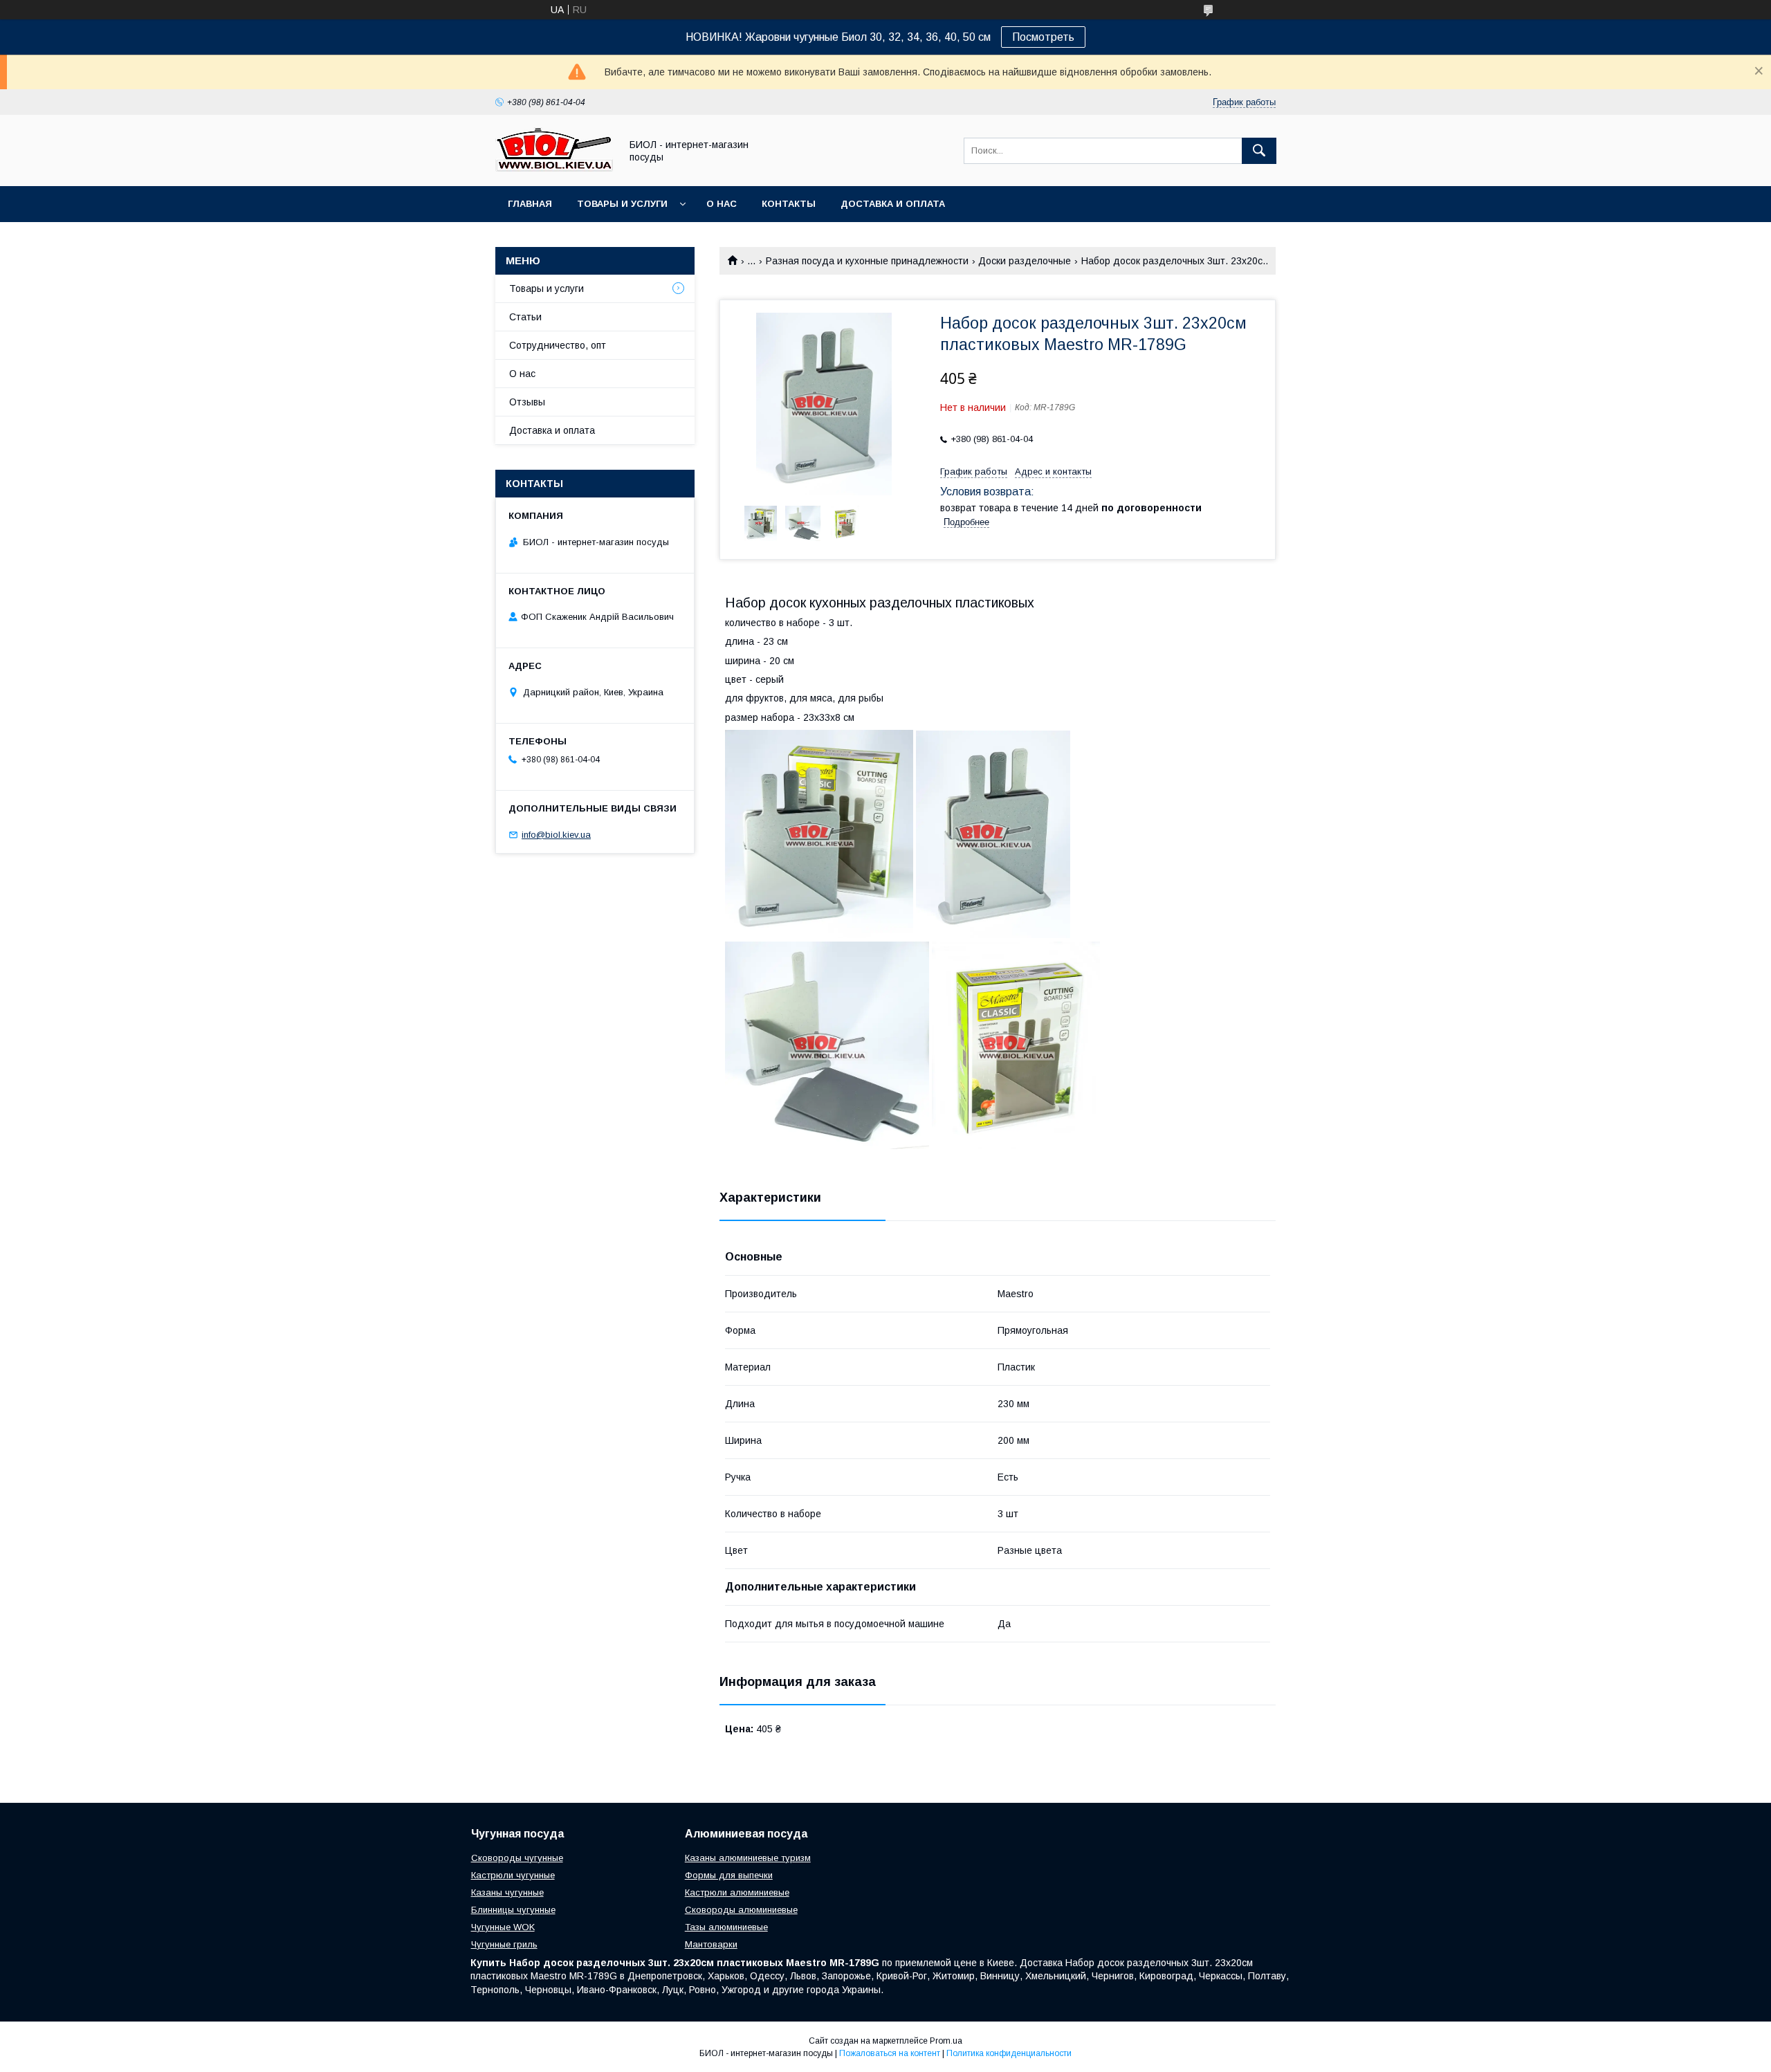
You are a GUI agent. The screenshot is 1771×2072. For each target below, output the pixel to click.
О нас (722, 204)
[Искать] (1259, 151)
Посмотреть (1043, 37)
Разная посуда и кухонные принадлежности (867, 261)
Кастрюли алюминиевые (737, 1892)
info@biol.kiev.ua (556, 835)
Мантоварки (711, 1944)
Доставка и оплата (893, 204)
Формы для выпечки (729, 1875)
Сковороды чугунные (517, 1858)
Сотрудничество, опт (558, 345)
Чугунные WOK (503, 1927)
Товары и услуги (622, 204)
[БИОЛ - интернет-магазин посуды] (554, 168)
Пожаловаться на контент (890, 2053)
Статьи (525, 317)
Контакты (789, 204)
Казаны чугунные (507, 1892)
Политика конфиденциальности (1009, 2053)
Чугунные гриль (504, 1944)
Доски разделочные (1025, 261)
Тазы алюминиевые (726, 1927)
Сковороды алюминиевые (741, 1910)
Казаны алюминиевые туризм (748, 1858)
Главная (530, 204)
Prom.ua (946, 2041)
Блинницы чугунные (513, 1910)
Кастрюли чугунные (513, 1875)
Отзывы (527, 402)
